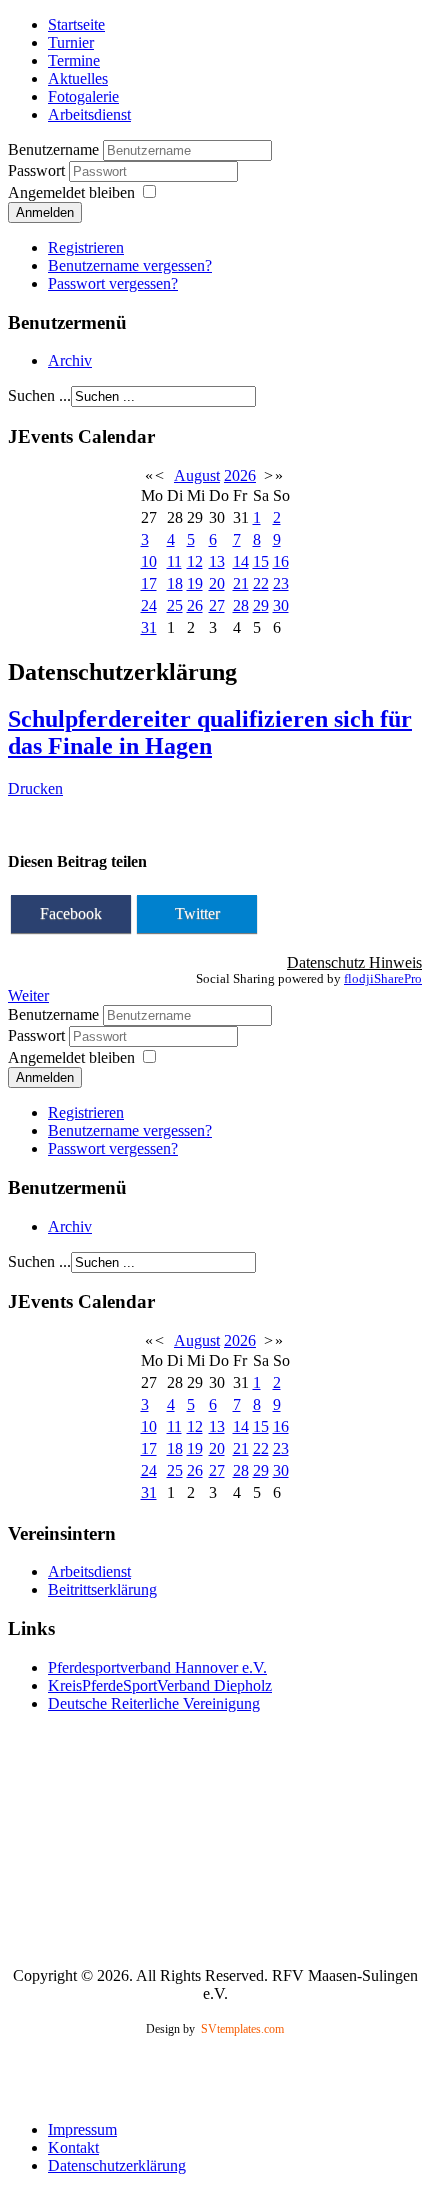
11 (174, 561)
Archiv (70, 360)
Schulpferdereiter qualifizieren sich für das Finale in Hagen (210, 732)
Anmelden (45, 212)
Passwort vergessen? (113, 283)
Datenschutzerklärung (117, 2165)
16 (281, 561)
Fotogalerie (83, 96)
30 (281, 605)
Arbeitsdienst (89, 114)
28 (241, 605)
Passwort (38, 170)
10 (149, 561)
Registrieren (86, 247)
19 (195, 583)
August (197, 475)
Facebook (71, 913)
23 (281, 583)
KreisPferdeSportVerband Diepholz (160, 1685)
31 (149, 627)
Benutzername (53, 149)
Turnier (71, 42)
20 (217, 583)
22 (261, 583)
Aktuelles (78, 78)
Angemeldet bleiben (71, 192)
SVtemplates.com (242, 2029)
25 (175, 605)
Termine (74, 60)
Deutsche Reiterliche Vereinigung (154, 1703)
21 (241, 583)
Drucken (35, 788)
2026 (240, 475)
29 (261, 605)
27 (217, 605)
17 (149, 583)
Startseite (76, 24)
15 (261, 561)
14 (241, 561)
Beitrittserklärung (102, 1589)
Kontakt (73, 2147)
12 (195, 561)
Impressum (82, 2129)
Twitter (197, 913)
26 (195, 605)
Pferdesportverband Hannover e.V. (157, 1667)
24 (149, 605)
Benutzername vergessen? (130, 265)
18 (175, 583)
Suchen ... (39, 395)
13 (217, 561)
